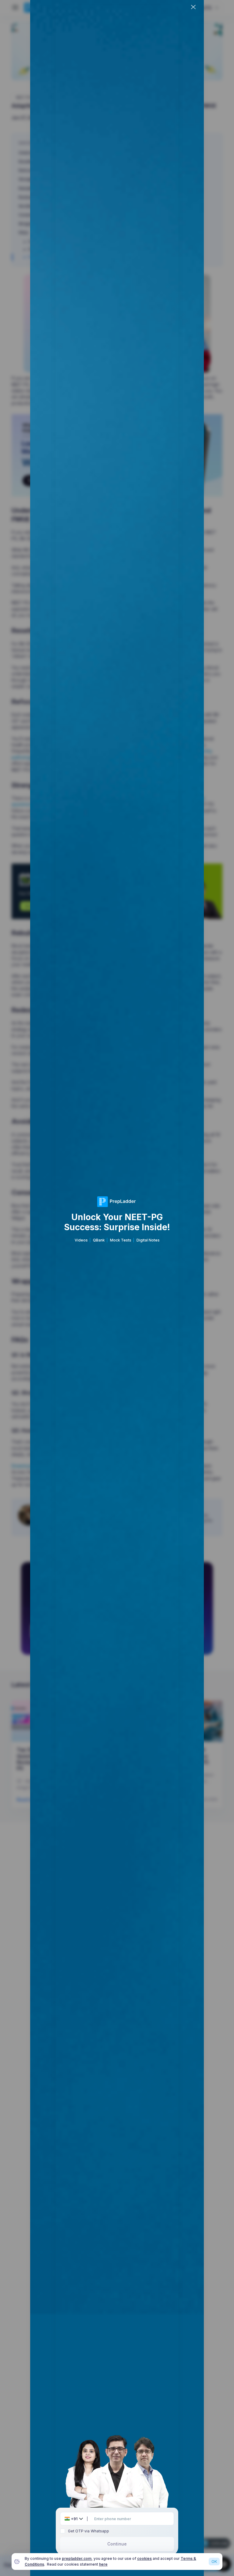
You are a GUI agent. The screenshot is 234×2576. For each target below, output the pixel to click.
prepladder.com (77, 2558)
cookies (144, 2558)
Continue (117, 2544)
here (103, 2564)
